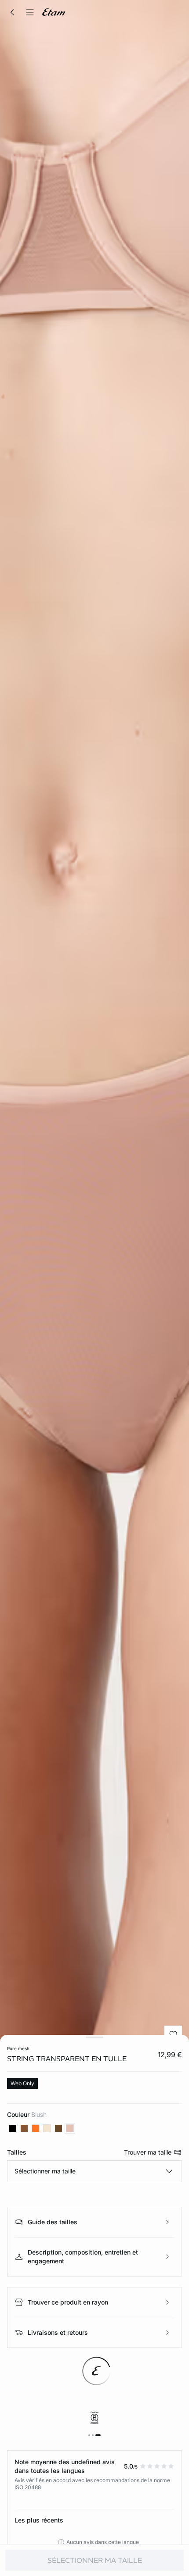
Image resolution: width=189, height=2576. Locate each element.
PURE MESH (18, 2048)
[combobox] (94, 2171)
